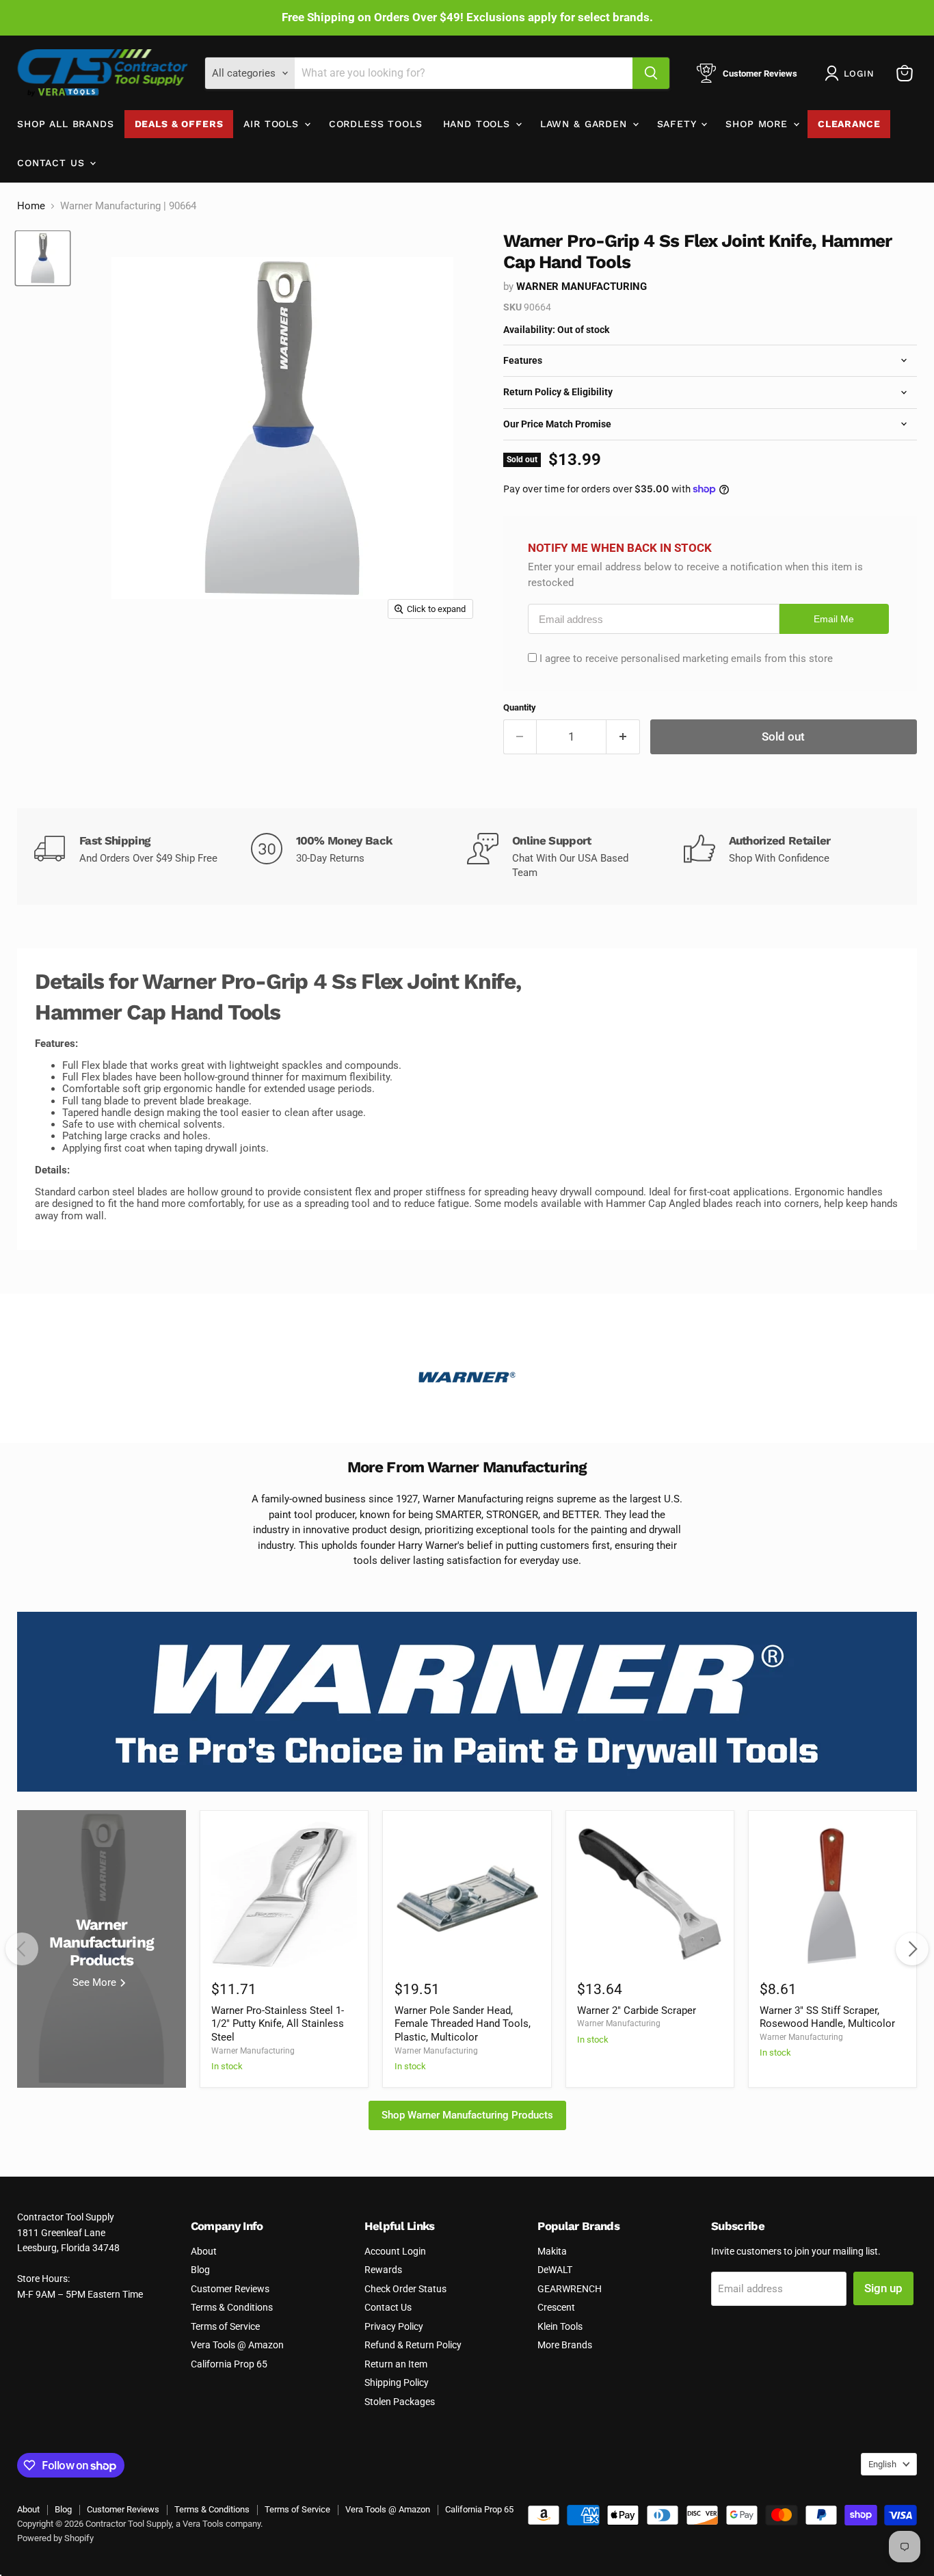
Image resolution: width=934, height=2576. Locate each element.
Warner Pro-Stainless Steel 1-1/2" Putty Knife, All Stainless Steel (278, 2024)
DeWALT (555, 2270)
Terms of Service (225, 2326)
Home (31, 206)
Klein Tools (560, 2326)
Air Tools (273, 124)
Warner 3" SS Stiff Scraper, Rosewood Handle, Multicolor (827, 2017)
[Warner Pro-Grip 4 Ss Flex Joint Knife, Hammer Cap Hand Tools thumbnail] (43, 258)
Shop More (758, 124)
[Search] (651, 73)
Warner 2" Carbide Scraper (637, 2010)
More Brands (565, 2345)
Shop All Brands (66, 124)
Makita (552, 2251)
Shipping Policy (397, 2382)
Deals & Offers (179, 124)
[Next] (912, 1949)
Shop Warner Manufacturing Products (467, 2115)
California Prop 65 (229, 2364)
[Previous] (22, 1949)
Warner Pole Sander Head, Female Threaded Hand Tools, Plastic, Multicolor (463, 2024)
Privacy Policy (394, 2326)
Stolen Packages (400, 2402)
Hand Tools (479, 124)
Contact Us (53, 163)
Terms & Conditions (232, 2307)
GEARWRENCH (570, 2289)
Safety (679, 124)
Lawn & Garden (586, 124)
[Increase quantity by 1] (623, 737)
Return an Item (396, 2364)
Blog (200, 2270)
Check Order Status (405, 2289)
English (882, 2464)
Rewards (383, 2270)
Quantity (520, 707)
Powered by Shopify (55, 2538)
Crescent (556, 2307)
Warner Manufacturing (582, 287)
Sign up (883, 2288)
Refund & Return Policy (413, 2345)
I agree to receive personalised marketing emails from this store (686, 659)
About (204, 2251)
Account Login (395, 2251)
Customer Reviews (230, 2289)
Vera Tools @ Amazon (237, 2345)
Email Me (834, 619)
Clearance (849, 124)
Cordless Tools (376, 124)
